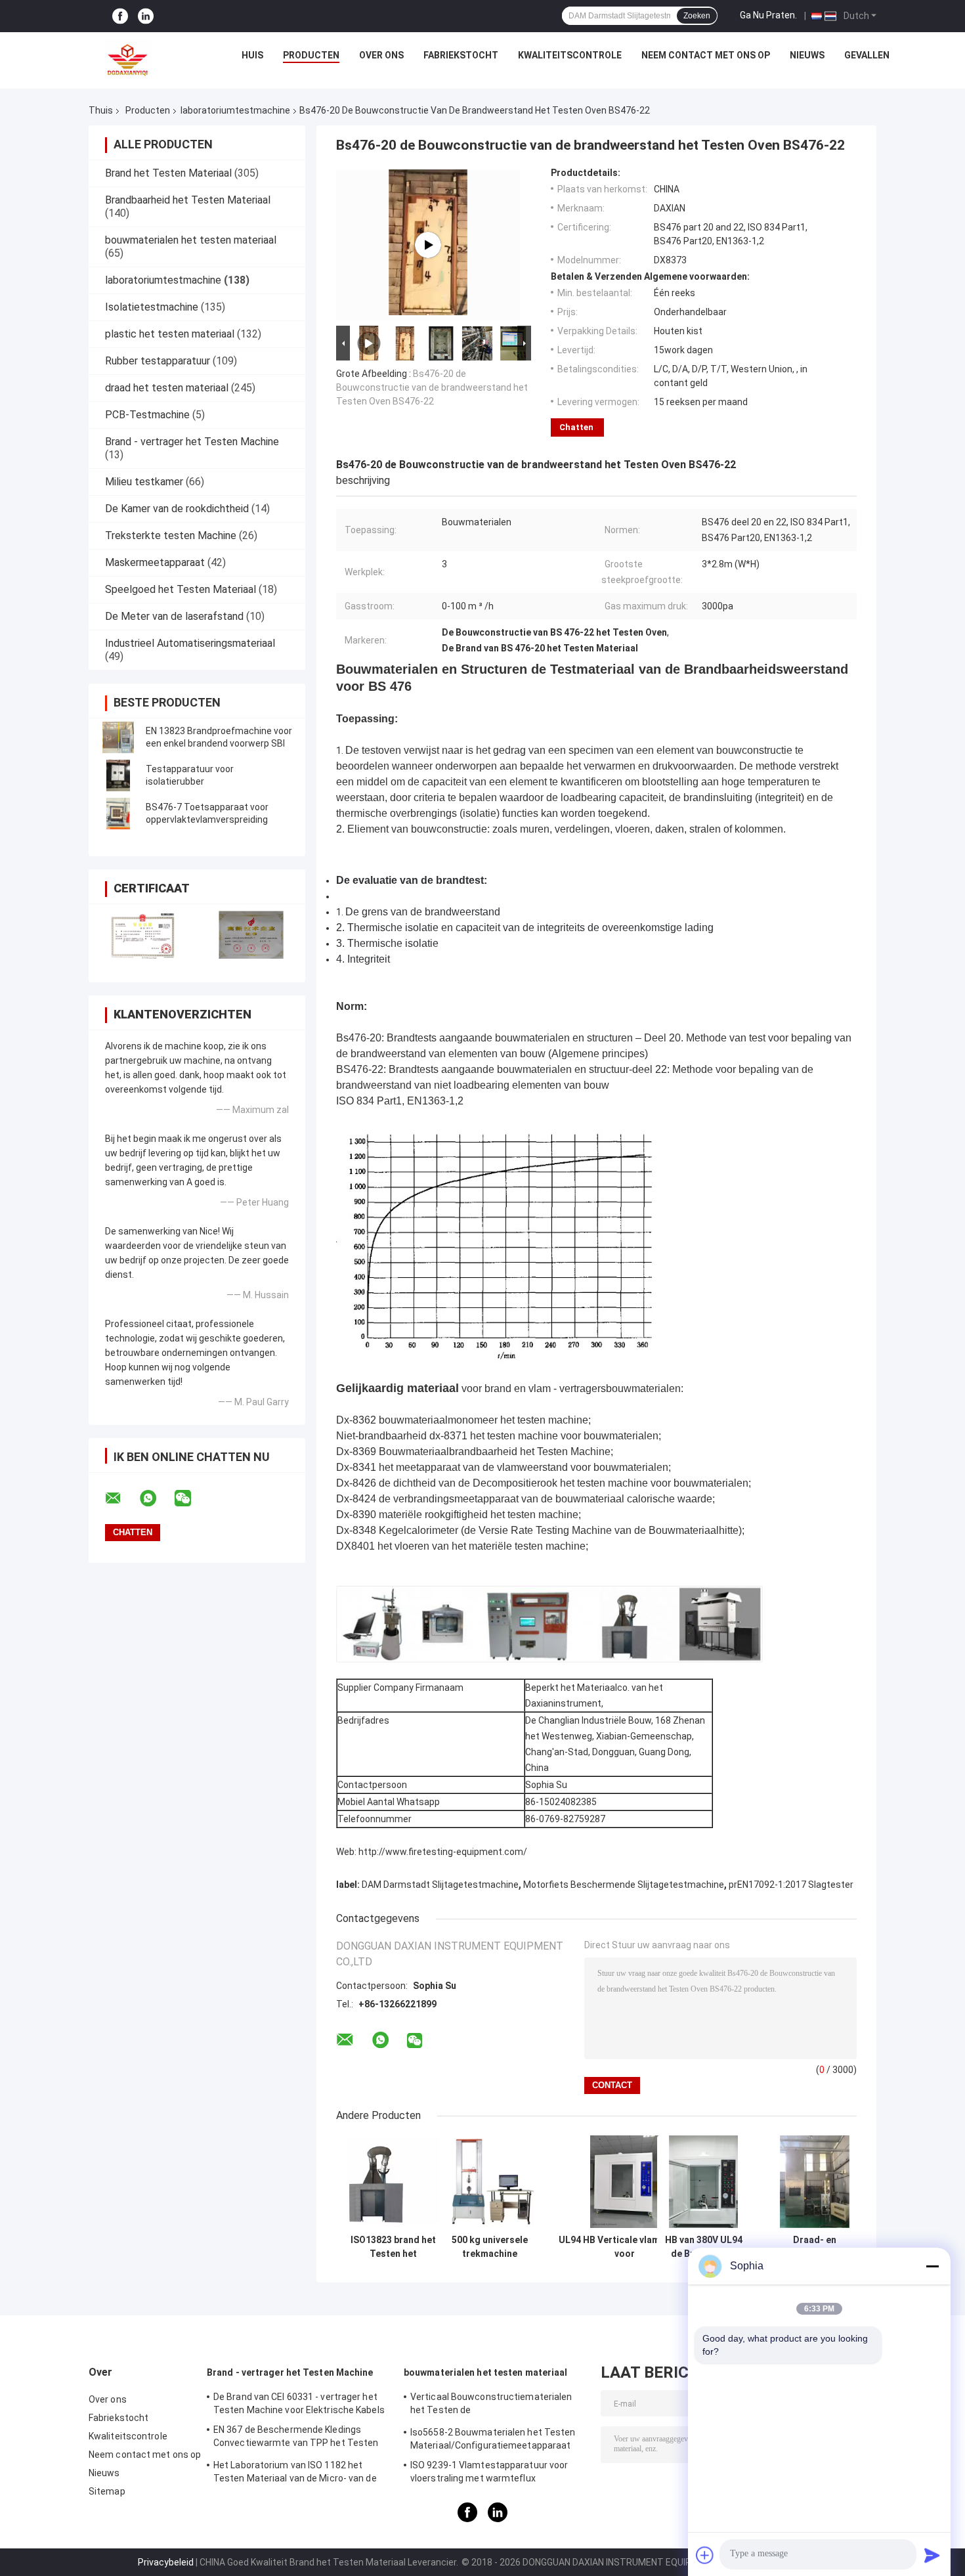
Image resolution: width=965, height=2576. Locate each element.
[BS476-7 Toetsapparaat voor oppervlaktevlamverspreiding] (118, 814)
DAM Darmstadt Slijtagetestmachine (440, 1885)
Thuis (101, 110)
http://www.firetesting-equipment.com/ (443, 1852)
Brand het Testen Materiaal (168, 173)
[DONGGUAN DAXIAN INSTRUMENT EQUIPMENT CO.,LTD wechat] (191, 1498)
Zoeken (697, 16)
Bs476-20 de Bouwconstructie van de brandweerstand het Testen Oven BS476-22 (432, 387)
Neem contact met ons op (706, 55)
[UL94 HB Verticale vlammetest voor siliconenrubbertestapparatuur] (625, 2182)
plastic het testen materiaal (170, 334)
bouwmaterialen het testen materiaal (191, 240)
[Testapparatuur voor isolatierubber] (118, 775)
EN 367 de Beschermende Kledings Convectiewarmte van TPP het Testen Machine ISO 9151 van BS (296, 2438)
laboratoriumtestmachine (235, 110)
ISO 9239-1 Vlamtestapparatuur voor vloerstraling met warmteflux (489, 2472)
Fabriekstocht (461, 55)
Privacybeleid (166, 2562)
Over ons (381, 55)
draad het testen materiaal (167, 388)
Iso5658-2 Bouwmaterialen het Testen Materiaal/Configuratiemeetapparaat (493, 2439)
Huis (252, 55)
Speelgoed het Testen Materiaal (181, 589)
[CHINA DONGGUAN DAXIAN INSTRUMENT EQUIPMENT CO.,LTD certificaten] (143, 935)
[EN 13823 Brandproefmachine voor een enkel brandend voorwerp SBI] (118, 737)
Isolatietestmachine (152, 307)
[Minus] (932, 2266)
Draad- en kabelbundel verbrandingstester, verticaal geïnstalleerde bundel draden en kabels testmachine (815, 2247)
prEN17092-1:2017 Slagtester (791, 1885)
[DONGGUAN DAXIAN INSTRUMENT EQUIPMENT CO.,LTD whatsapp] (156, 1498)
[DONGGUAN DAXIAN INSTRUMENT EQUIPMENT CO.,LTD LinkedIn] (146, 16)
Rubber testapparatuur (158, 361)
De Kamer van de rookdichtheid (177, 509)
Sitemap (107, 2491)
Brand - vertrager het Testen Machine (192, 442)
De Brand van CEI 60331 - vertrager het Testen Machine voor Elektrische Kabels (299, 2403)
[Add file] (705, 2555)
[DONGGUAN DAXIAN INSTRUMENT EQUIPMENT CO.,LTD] (128, 58)
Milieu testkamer (144, 482)
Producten (311, 55)
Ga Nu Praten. (768, 15)
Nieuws (807, 55)
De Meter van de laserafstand (174, 616)
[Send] (932, 2555)
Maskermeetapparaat (155, 562)
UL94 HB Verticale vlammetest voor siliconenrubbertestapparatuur (625, 2247)
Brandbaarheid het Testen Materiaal (188, 200)
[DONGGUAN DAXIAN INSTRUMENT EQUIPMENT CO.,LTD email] (121, 1498)
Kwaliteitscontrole (570, 55)
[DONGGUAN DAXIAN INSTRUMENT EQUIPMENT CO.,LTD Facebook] (120, 16)
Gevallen (867, 55)
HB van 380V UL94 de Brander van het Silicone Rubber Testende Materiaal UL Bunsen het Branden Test (704, 2247)
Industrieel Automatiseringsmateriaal (190, 643)
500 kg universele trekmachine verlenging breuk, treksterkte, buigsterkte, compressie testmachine (490, 2247)
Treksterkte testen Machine (171, 535)
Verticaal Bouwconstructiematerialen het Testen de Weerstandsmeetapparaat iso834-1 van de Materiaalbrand (496, 2405)
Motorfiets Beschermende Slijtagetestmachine (624, 1885)
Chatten (576, 427)
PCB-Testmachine (147, 415)
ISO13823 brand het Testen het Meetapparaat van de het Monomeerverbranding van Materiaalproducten (393, 2247)
